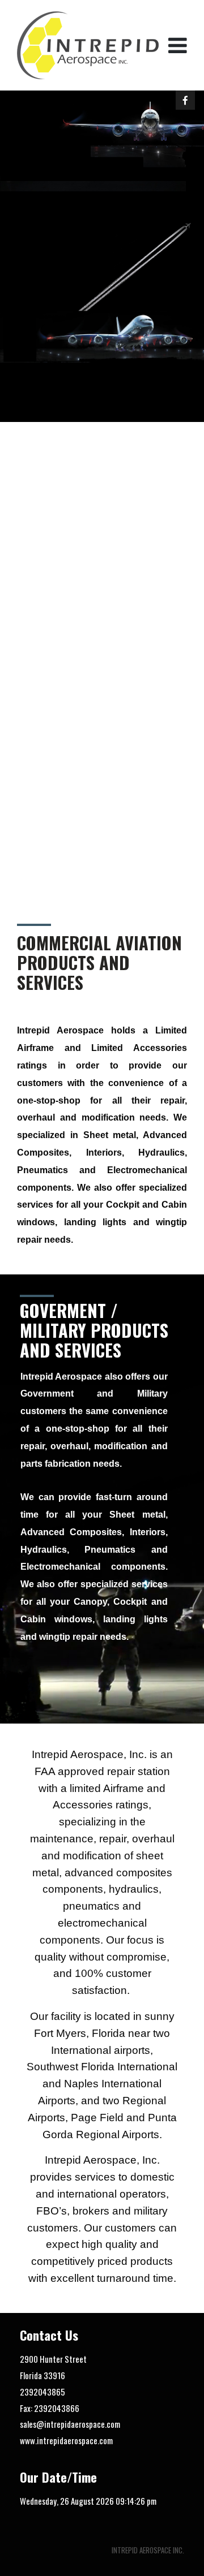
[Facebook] (185, 100)
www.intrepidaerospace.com (66, 2440)
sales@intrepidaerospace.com (70, 2424)
